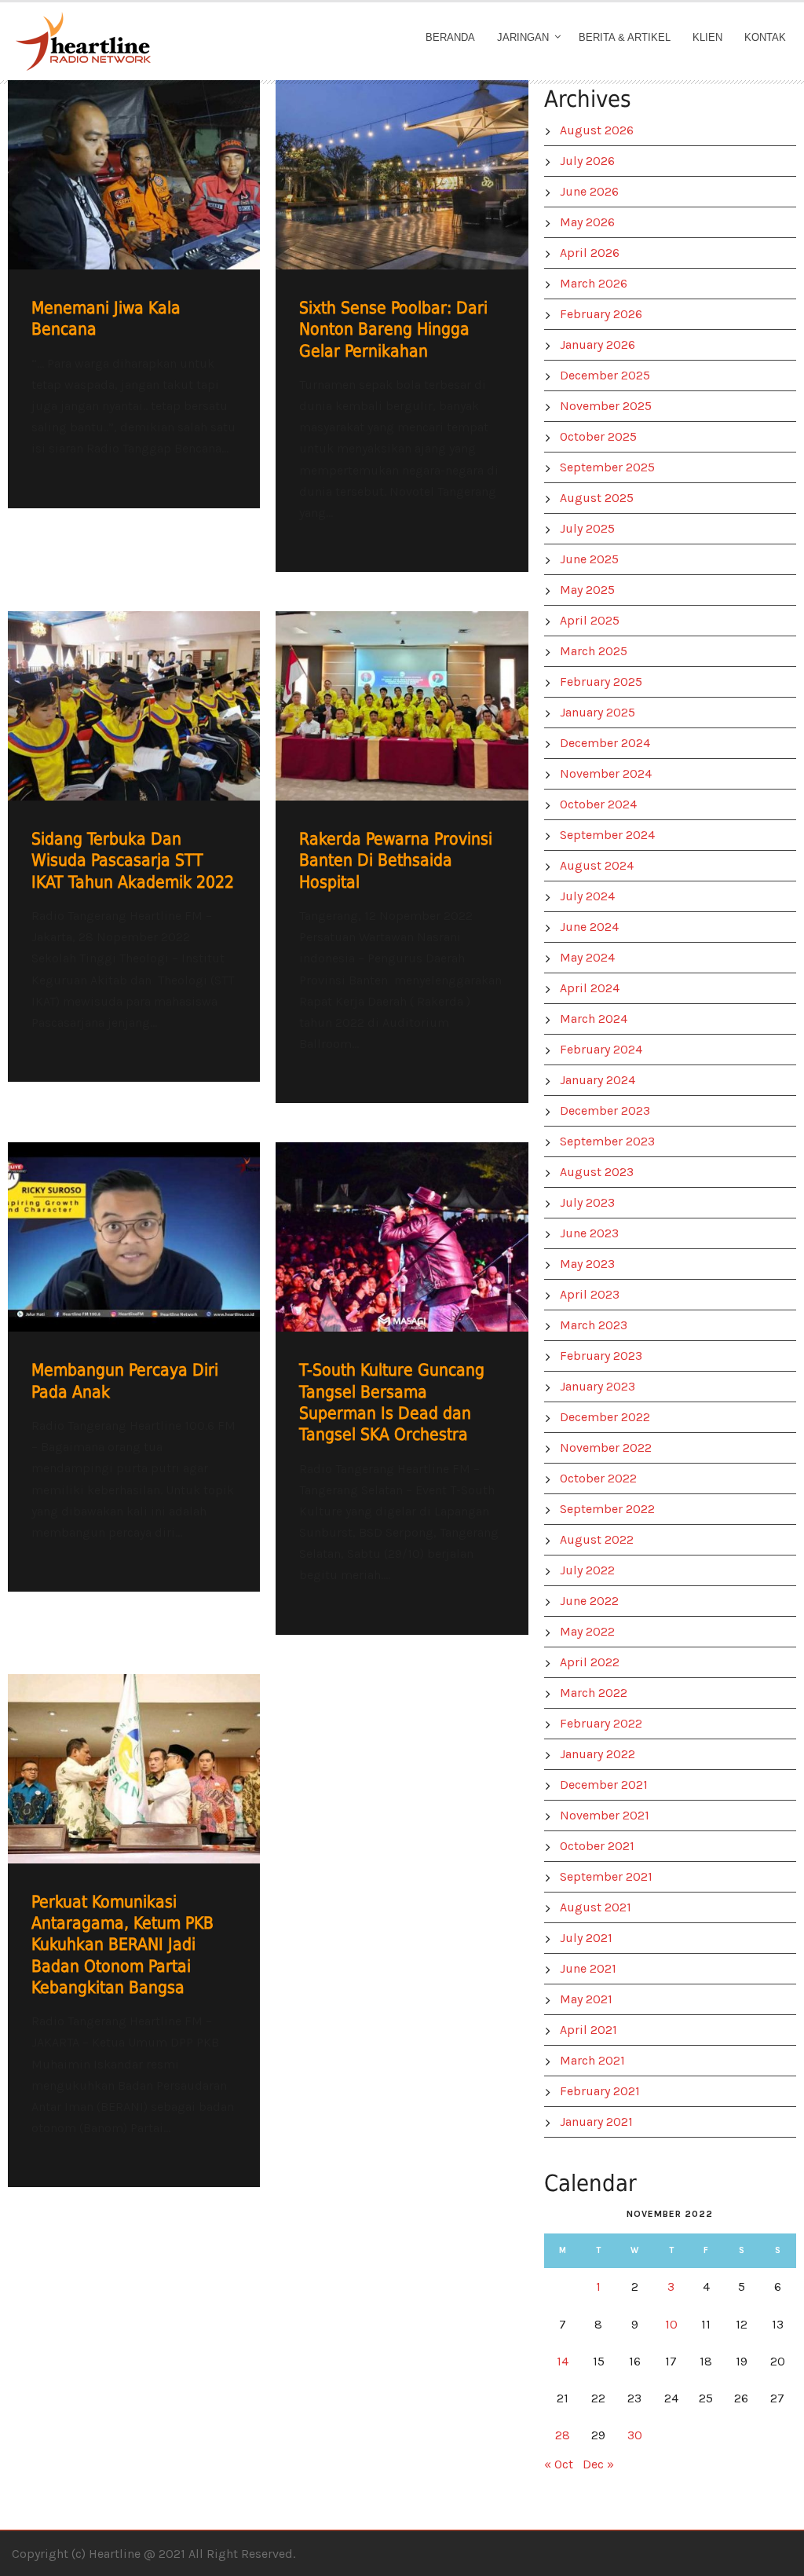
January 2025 (598, 712)
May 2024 (587, 957)
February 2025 (601, 682)
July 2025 (587, 528)
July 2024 (587, 896)
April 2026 (590, 253)
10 (671, 2324)
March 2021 (592, 2060)
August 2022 (597, 1539)
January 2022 (598, 1754)
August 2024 (597, 865)
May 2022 (587, 1631)
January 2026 (598, 344)
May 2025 (587, 590)
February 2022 (601, 1723)
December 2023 (605, 1110)
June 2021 (588, 1968)
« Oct (559, 2464)
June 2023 (589, 1233)
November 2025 (606, 406)
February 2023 (601, 1356)
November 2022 (606, 1447)
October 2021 (597, 1846)
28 (563, 2435)
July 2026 (587, 161)
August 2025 (597, 498)
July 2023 (587, 1202)
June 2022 (589, 1601)
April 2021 (588, 2030)
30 (635, 2435)
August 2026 (597, 130)
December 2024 (605, 743)
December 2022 (605, 1417)
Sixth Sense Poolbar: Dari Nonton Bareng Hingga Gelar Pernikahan (393, 330)
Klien (707, 37)
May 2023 (587, 1264)
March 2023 (594, 1325)
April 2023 (590, 1294)
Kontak (765, 37)
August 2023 (597, 1172)
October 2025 (598, 436)
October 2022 (598, 1478)
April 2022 (590, 1662)
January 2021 (596, 2122)
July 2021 (586, 1938)
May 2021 (586, 1999)
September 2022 (607, 1509)
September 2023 (607, 1141)
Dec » (598, 2464)
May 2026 (587, 222)
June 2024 (589, 927)
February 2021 (600, 2091)
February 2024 (601, 1049)
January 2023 (598, 1386)
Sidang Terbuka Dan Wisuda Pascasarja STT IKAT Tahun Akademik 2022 (133, 861)
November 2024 (606, 773)
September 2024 (607, 835)
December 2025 (605, 375)
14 (563, 2361)
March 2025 (594, 651)
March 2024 (594, 1019)
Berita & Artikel (625, 37)
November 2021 (605, 1815)
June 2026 (589, 191)
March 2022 (594, 1693)
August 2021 (596, 1907)
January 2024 (598, 1080)
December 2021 (604, 1785)
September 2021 (606, 1876)
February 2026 (601, 314)
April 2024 (590, 988)
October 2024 (598, 804)
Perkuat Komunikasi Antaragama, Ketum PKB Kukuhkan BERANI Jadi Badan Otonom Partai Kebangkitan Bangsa (122, 1945)
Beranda (450, 37)
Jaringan (523, 37)
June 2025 (589, 559)
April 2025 (590, 620)
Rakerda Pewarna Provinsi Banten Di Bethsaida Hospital (396, 861)
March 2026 (594, 283)
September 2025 (607, 467)
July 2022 (587, 1570)
